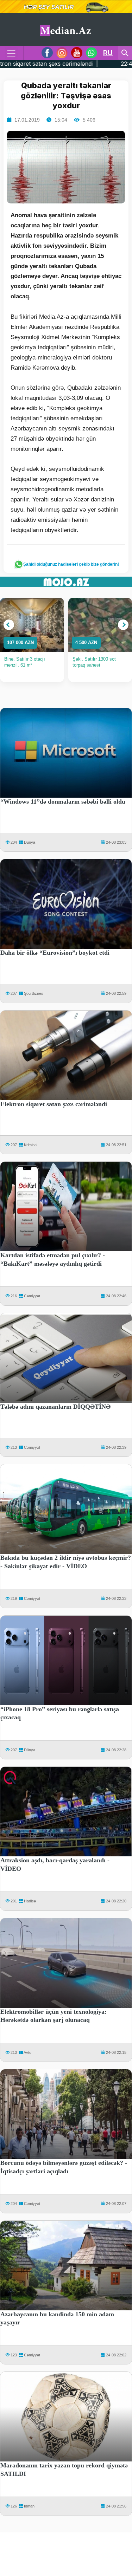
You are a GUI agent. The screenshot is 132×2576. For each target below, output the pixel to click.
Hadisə (30, 1901)
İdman (29, 2506)
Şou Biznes (34, 993)
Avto (27, 2052)
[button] (9, 625)
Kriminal (31, 1145)
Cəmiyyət (32, 1296)
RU (108, 53)
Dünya (30, 842)
